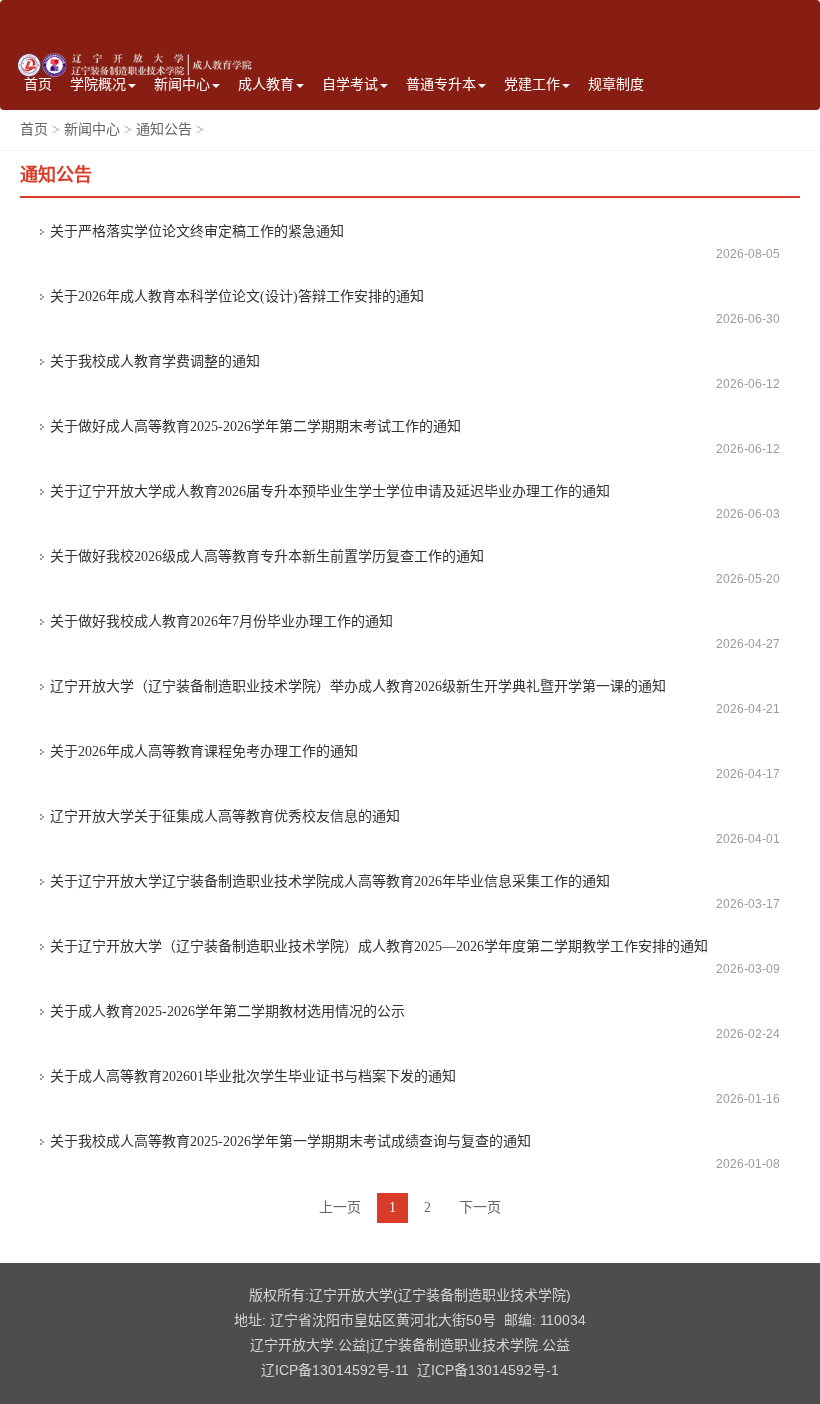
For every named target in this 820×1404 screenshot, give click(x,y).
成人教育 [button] (266, 84)
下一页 (480, 1207)
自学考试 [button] (350, 84)
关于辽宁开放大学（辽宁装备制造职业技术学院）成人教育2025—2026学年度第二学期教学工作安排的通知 (379, 946)
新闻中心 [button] (182, 84)
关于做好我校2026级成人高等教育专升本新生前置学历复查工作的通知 (267, 556)
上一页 (340, 1207)
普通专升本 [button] (441, 84)
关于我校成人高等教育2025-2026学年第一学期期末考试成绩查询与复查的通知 (290, 1141)
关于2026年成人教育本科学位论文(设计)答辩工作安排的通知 (237, 296)
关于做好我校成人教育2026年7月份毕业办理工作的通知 (221, 621)
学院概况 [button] (98, 84)
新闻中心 (92, 129)
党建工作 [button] (532, 84)
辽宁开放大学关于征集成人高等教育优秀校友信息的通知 (225, 816)
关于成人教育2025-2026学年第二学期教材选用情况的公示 (227, 1011)
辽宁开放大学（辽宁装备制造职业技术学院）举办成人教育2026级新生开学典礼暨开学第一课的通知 (358, 686)
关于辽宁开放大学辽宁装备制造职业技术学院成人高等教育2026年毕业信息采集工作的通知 (330, 881)
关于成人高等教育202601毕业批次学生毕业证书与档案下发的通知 (253, 1076)
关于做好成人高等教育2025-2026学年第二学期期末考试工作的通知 (255, 426)
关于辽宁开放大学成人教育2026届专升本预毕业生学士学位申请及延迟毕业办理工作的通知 (330, 491)
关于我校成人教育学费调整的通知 (155, 361)
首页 (38, 84)
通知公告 (164, 129)
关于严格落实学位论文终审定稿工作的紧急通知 (197, 231)
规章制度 (616, 84)
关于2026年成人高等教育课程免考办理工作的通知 (204, 751)
